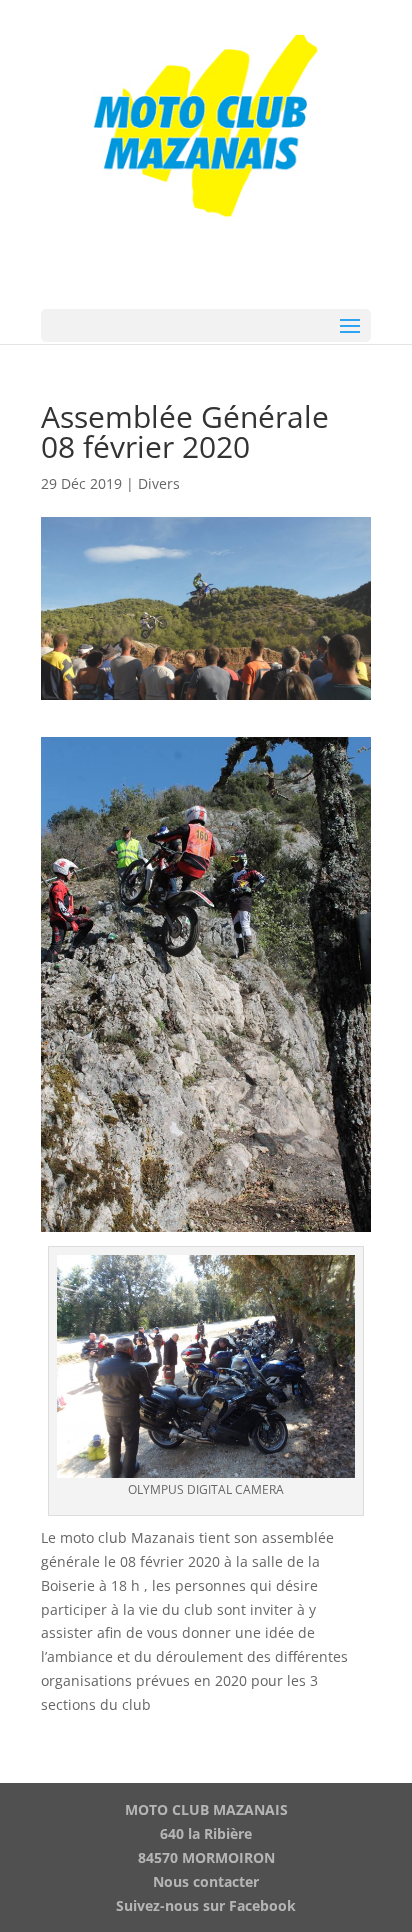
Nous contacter (206, 1881)
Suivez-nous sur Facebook (206, 1905)
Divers (159, 483)
